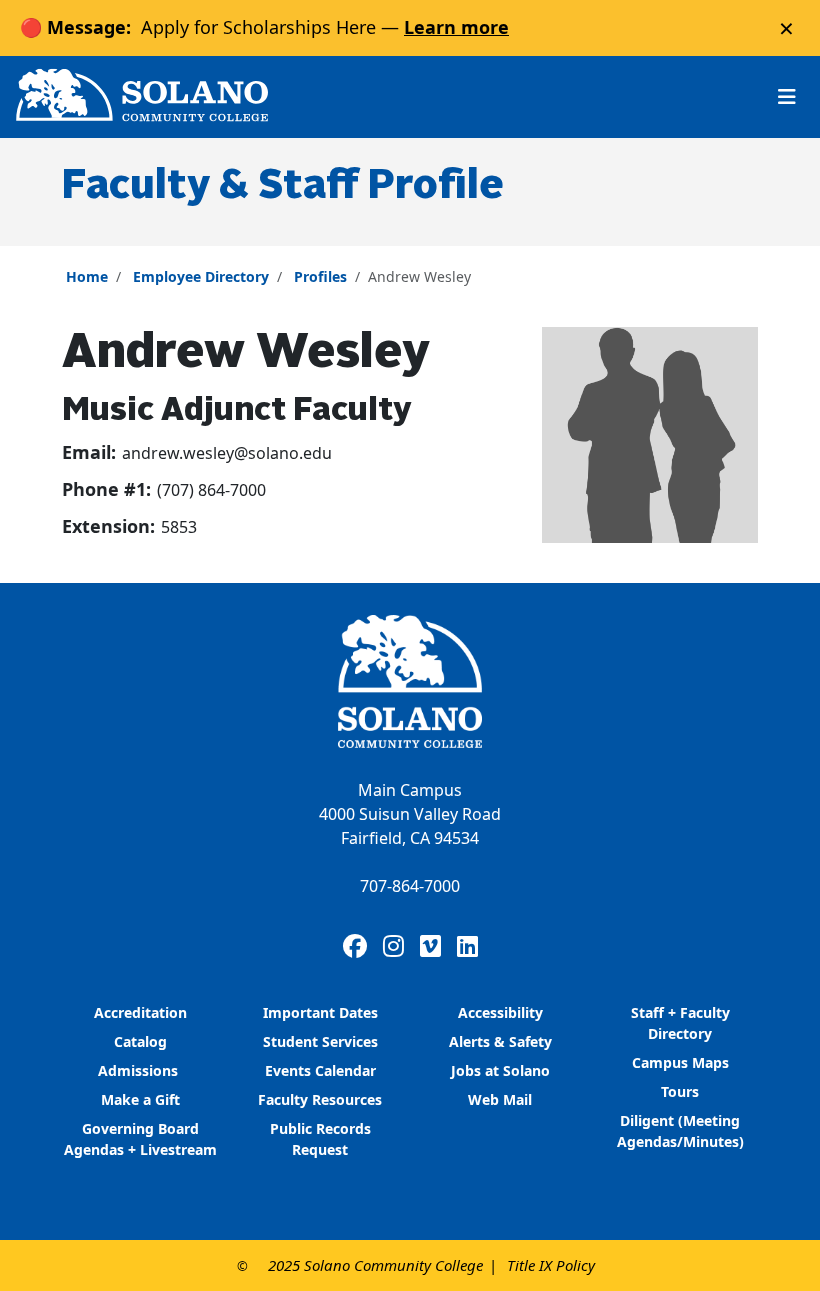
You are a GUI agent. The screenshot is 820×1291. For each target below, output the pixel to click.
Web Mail (500, 1099)
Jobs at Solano (500, 1070)
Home (87, 276)
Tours (680, 1091)
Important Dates (320, 1012)
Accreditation (140, 1012)
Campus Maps (680, 1062)
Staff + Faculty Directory (680, 1023)
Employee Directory (201, 276)
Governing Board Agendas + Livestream (140, 1139)
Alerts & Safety (500, 1041)
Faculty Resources (320, 1099)
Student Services (320, 1041)
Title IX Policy (551, 1265)
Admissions (140, 1070)
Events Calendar (320, 1070)
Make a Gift (140, 1099)
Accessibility (500, 1012)
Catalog (140, 1041)
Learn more (456, 27)
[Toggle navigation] (787, 97)
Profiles (320, 276)
